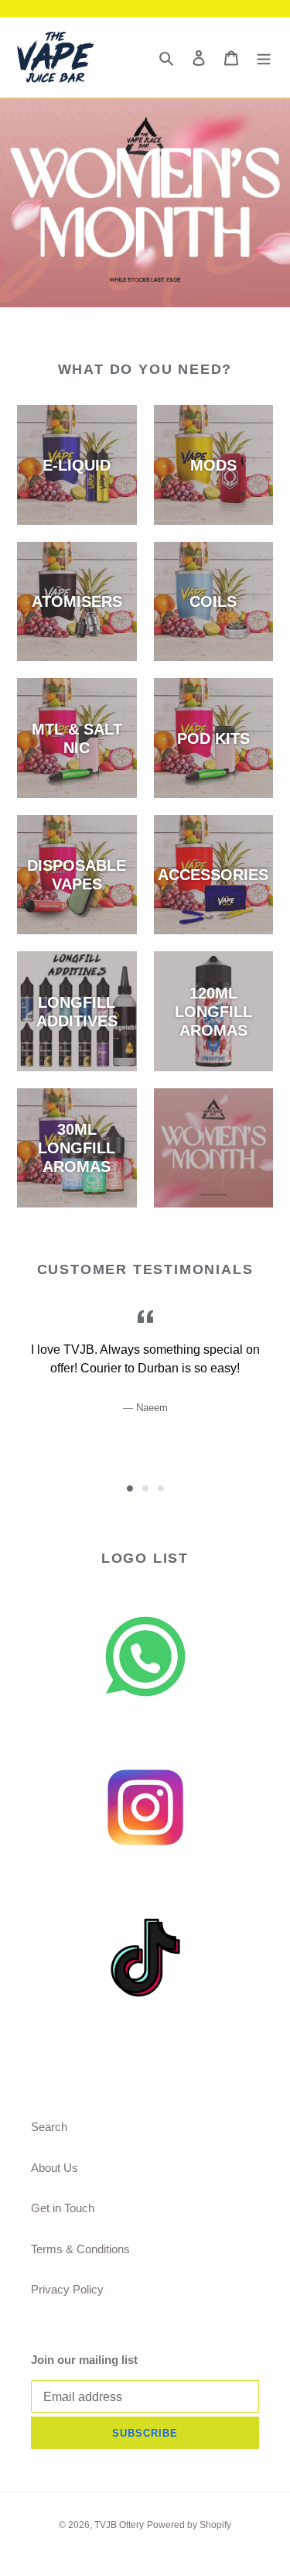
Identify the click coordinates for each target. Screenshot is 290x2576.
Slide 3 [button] (161, 1488)
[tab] (130, 1488)
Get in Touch (63, 2208)
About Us (55, 2168)
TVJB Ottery (119, 2525)
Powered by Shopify (189, 2525)
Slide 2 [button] (145, 1488)
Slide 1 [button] (130, 1488)
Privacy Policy (67, 2289)
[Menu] (264, 58)
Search (49, 2127)
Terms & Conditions (80, 2249)
